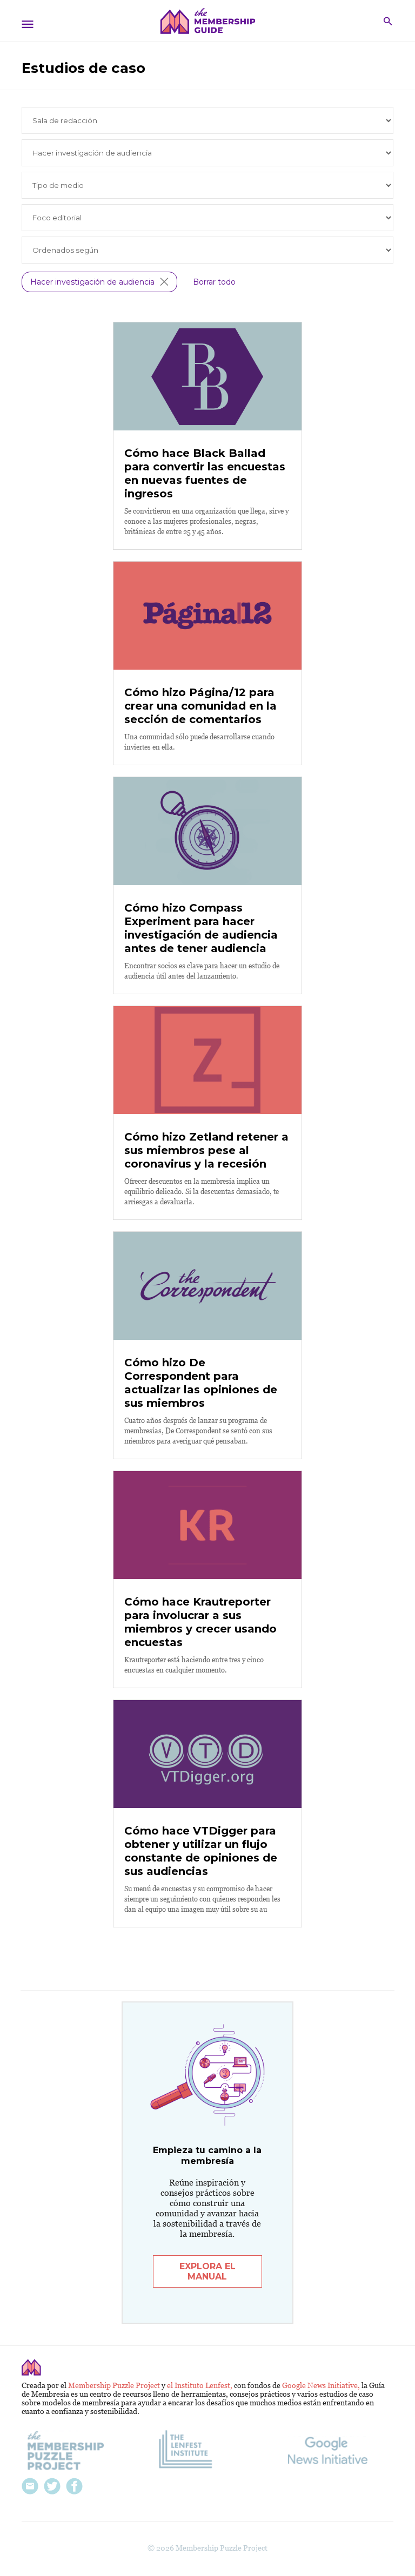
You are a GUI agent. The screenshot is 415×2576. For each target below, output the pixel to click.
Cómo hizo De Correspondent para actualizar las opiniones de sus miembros (201, 1383)
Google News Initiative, (322, 2385)
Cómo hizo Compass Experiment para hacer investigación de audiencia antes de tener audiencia (201, 928)
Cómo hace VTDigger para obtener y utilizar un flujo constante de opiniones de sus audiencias (201, 1851)
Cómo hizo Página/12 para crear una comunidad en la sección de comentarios (200, 706)
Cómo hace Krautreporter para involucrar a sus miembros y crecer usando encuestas (200, 1622)
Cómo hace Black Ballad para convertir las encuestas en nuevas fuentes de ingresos (205, 473)
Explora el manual (207, 2271)
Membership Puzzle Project (115, 2385)
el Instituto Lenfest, (200, 2385)
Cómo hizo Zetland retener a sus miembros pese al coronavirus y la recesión (206, 1150)
